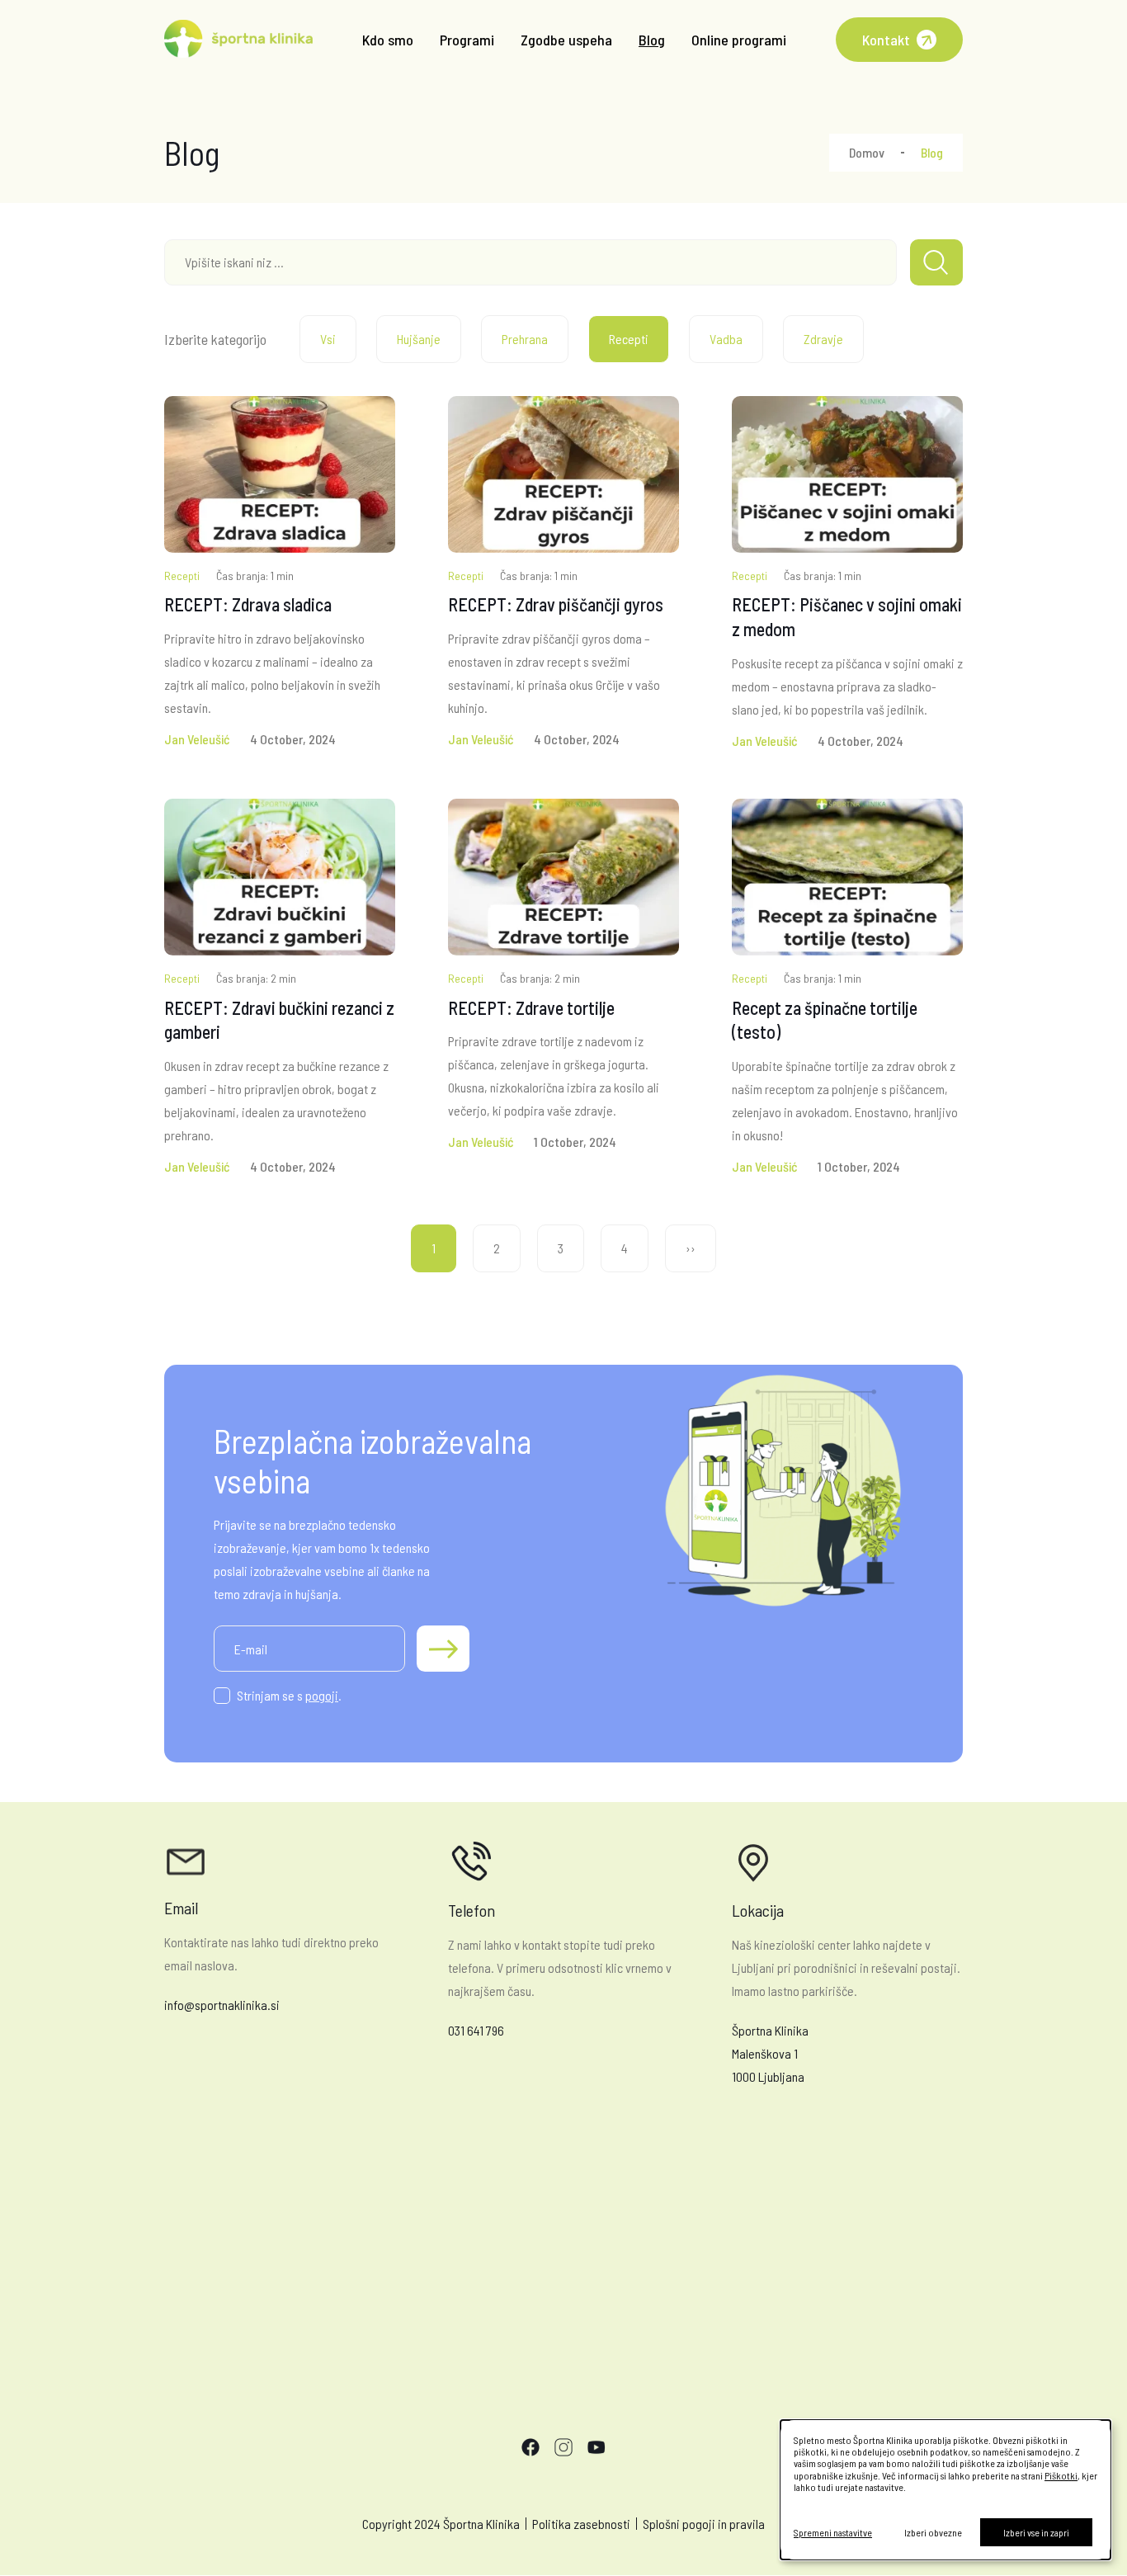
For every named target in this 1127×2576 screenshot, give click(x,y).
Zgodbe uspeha (566, 40)
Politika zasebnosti (581, 2524)
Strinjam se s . (289, 1695)
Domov (867, 152)
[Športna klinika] (238, 40)
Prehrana (525, 339)
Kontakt (886, 40)
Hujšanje (419, 339)
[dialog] (945, 2490)
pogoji (322, 1695)
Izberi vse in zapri (1036, 2532)
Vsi (328, 339)
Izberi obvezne (933, 2532)
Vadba (726, 339)
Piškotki (1061, 2475)
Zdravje (823, 339)
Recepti (629, 339)
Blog (652, 40)
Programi (467, 40)
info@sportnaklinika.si (222, 2005)
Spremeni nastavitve (833, 2532)
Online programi (739, 40)
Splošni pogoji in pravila (704, 2524)
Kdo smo (388, 40)
